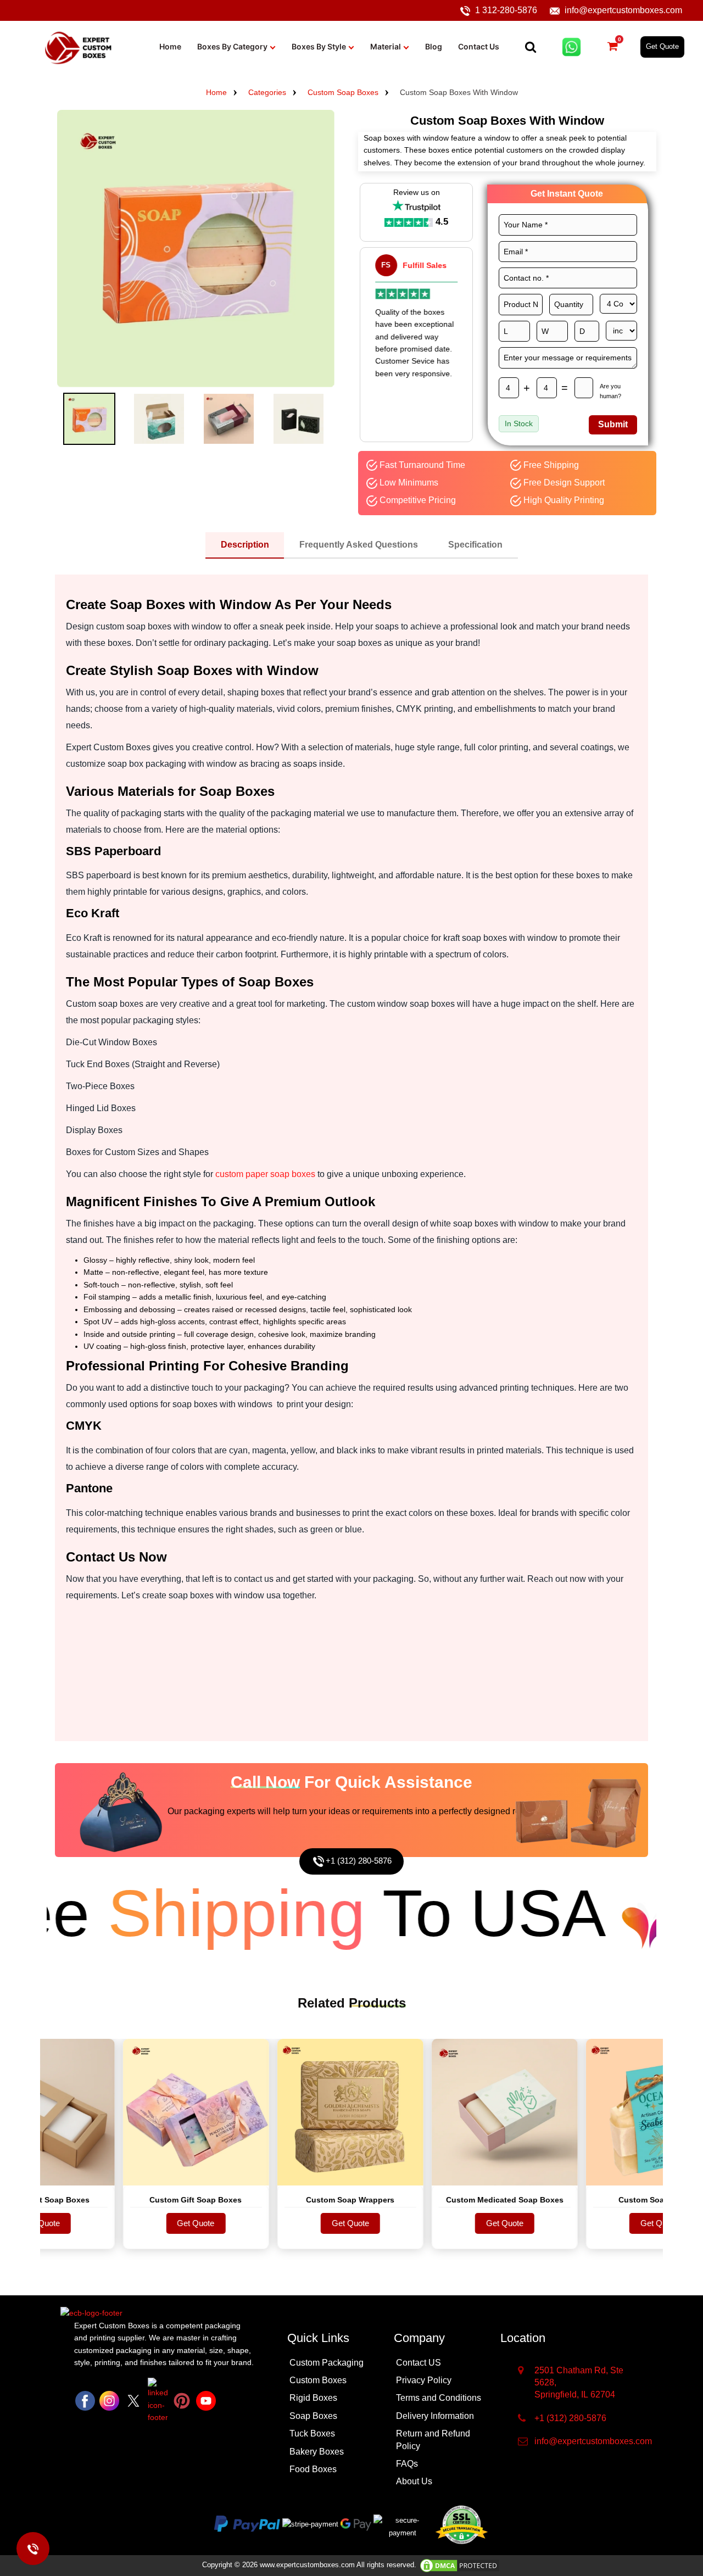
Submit (613, 424)
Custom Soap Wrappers (306, 2200)
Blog (434, 46)
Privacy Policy (424, 2380)
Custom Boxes (318, 2380)
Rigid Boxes (313, 2398)
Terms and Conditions (439, 2398)
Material (386, 46)
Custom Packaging (327, 2363)
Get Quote (662, 46)
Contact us (479, 46)
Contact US (419, 2363)
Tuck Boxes (312, 2433)
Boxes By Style (319, 46)
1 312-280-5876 (506, 10)
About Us (414, 2481)
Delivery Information (435, 2416)
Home (170, 46)
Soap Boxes (313, 2416)
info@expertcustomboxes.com (623, 10)
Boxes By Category (232, 46)
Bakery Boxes (317, 2452)
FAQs (407, 2464)
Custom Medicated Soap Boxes (460, 2200)
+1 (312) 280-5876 (359, 1861)
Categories (267, 92)
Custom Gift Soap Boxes (151, 2200)
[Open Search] (531, 47)
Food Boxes (313, 2469)
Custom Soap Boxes (343, 92)
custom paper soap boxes (265, 1174)
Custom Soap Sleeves (614, 2200)
